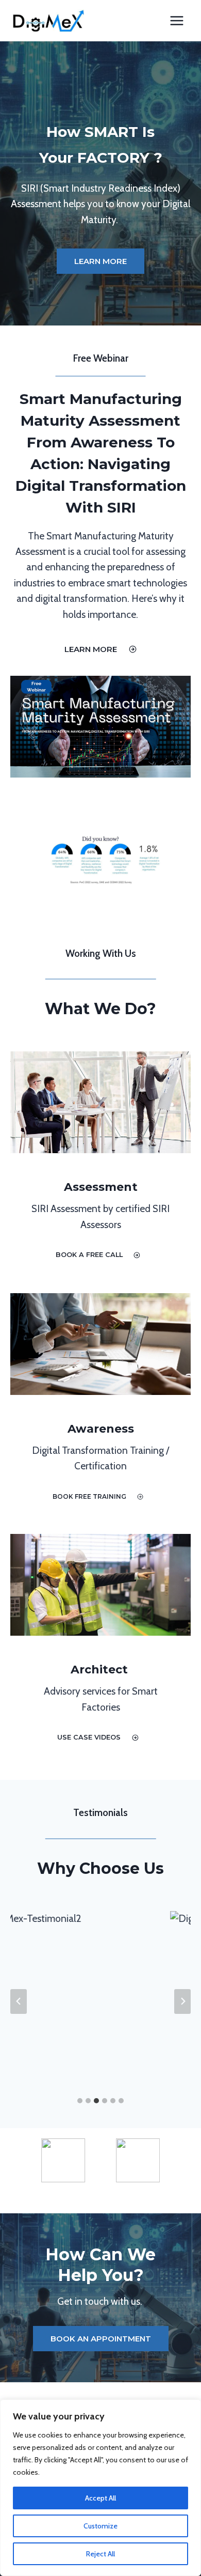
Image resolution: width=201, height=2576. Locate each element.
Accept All (100, 2498)
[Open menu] (177, 20)
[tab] (80, 2101)
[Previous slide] (19, 2001)
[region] (100, 2488)
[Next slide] (182, 2001)
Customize (100, 2526)
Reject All (100, 2554)
